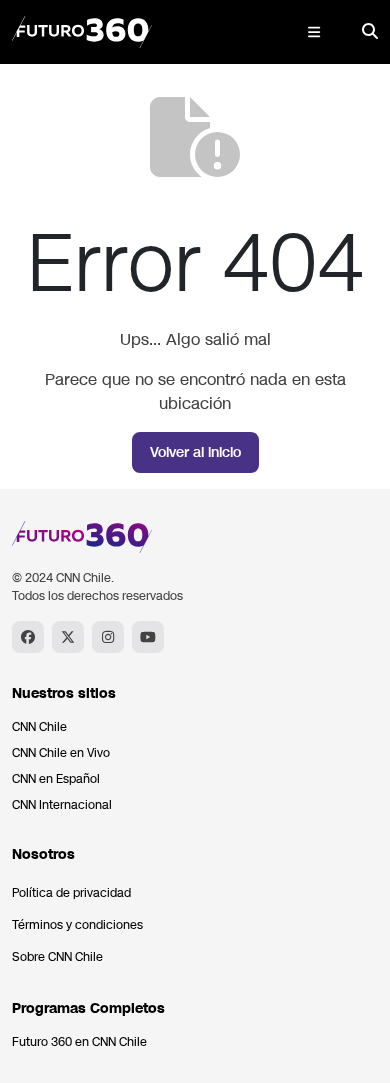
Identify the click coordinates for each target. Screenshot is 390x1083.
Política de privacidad (71, 893)
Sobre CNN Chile (57, 957)
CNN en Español (56, 779)
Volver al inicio (195, 452)
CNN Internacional (62, 805)
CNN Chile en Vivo (61, 753)
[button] (314, 32)
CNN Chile (39, 727)
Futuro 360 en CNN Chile (79, 1042)
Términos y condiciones (77, 925)
